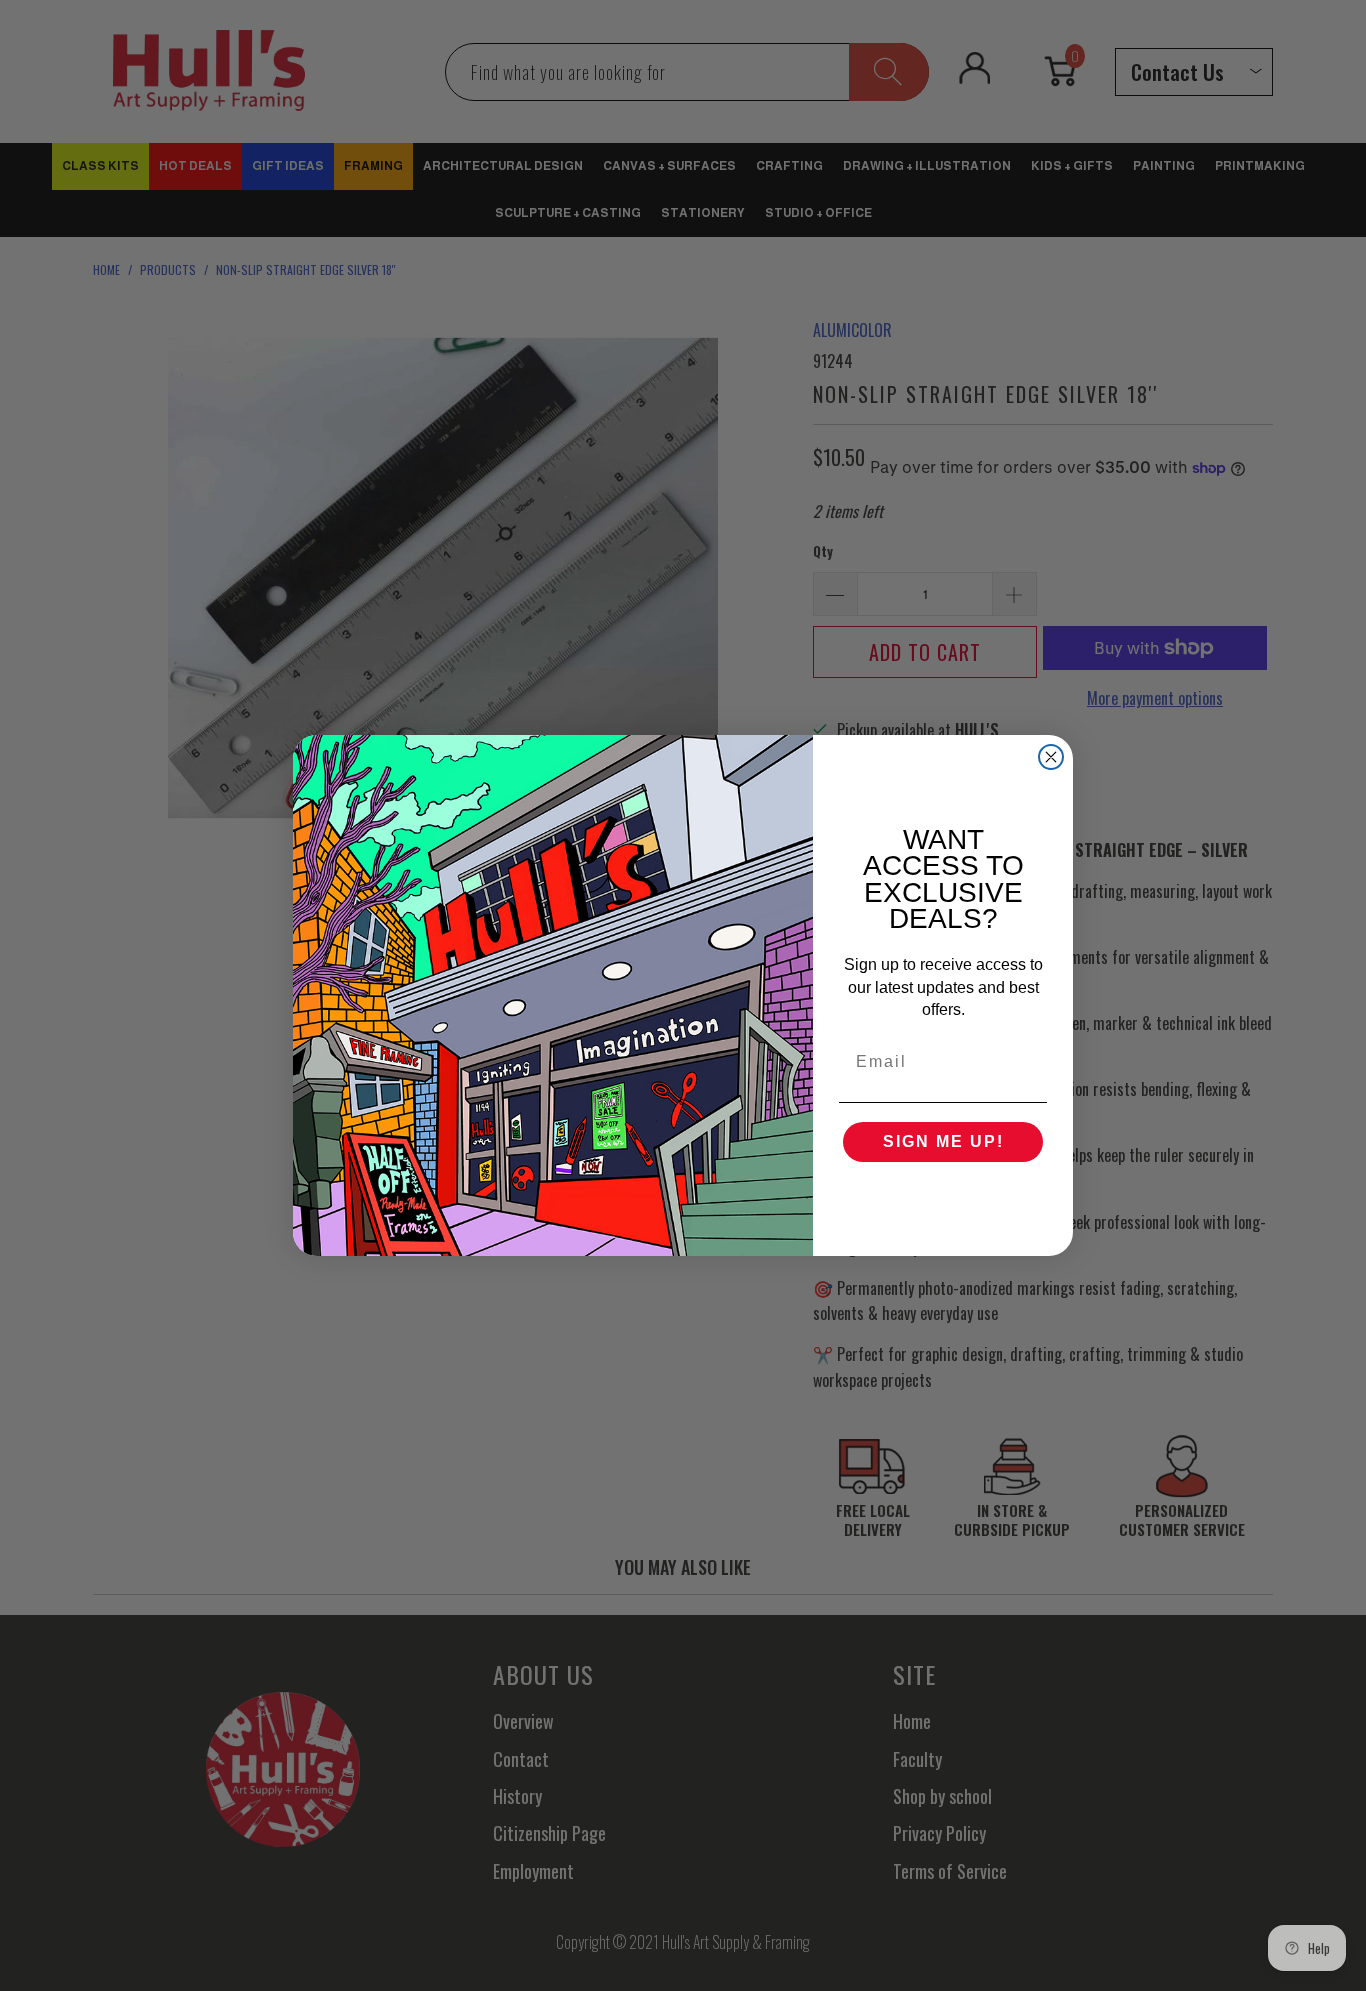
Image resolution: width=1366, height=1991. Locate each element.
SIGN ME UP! (943, 1141)
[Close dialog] (1051, 757)
